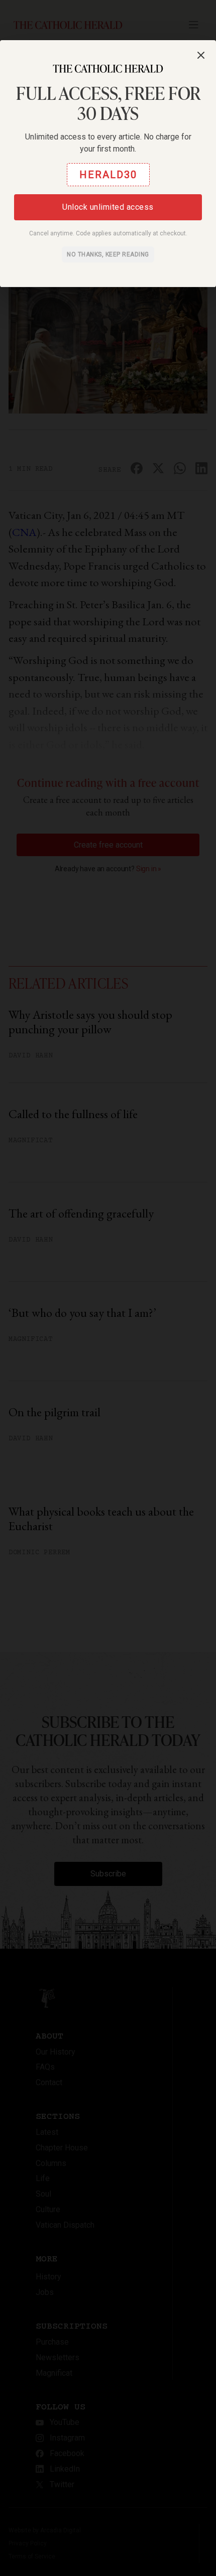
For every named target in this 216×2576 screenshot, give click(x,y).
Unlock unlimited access (108, 207)
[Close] (201, 55)
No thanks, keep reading (108, 254)
